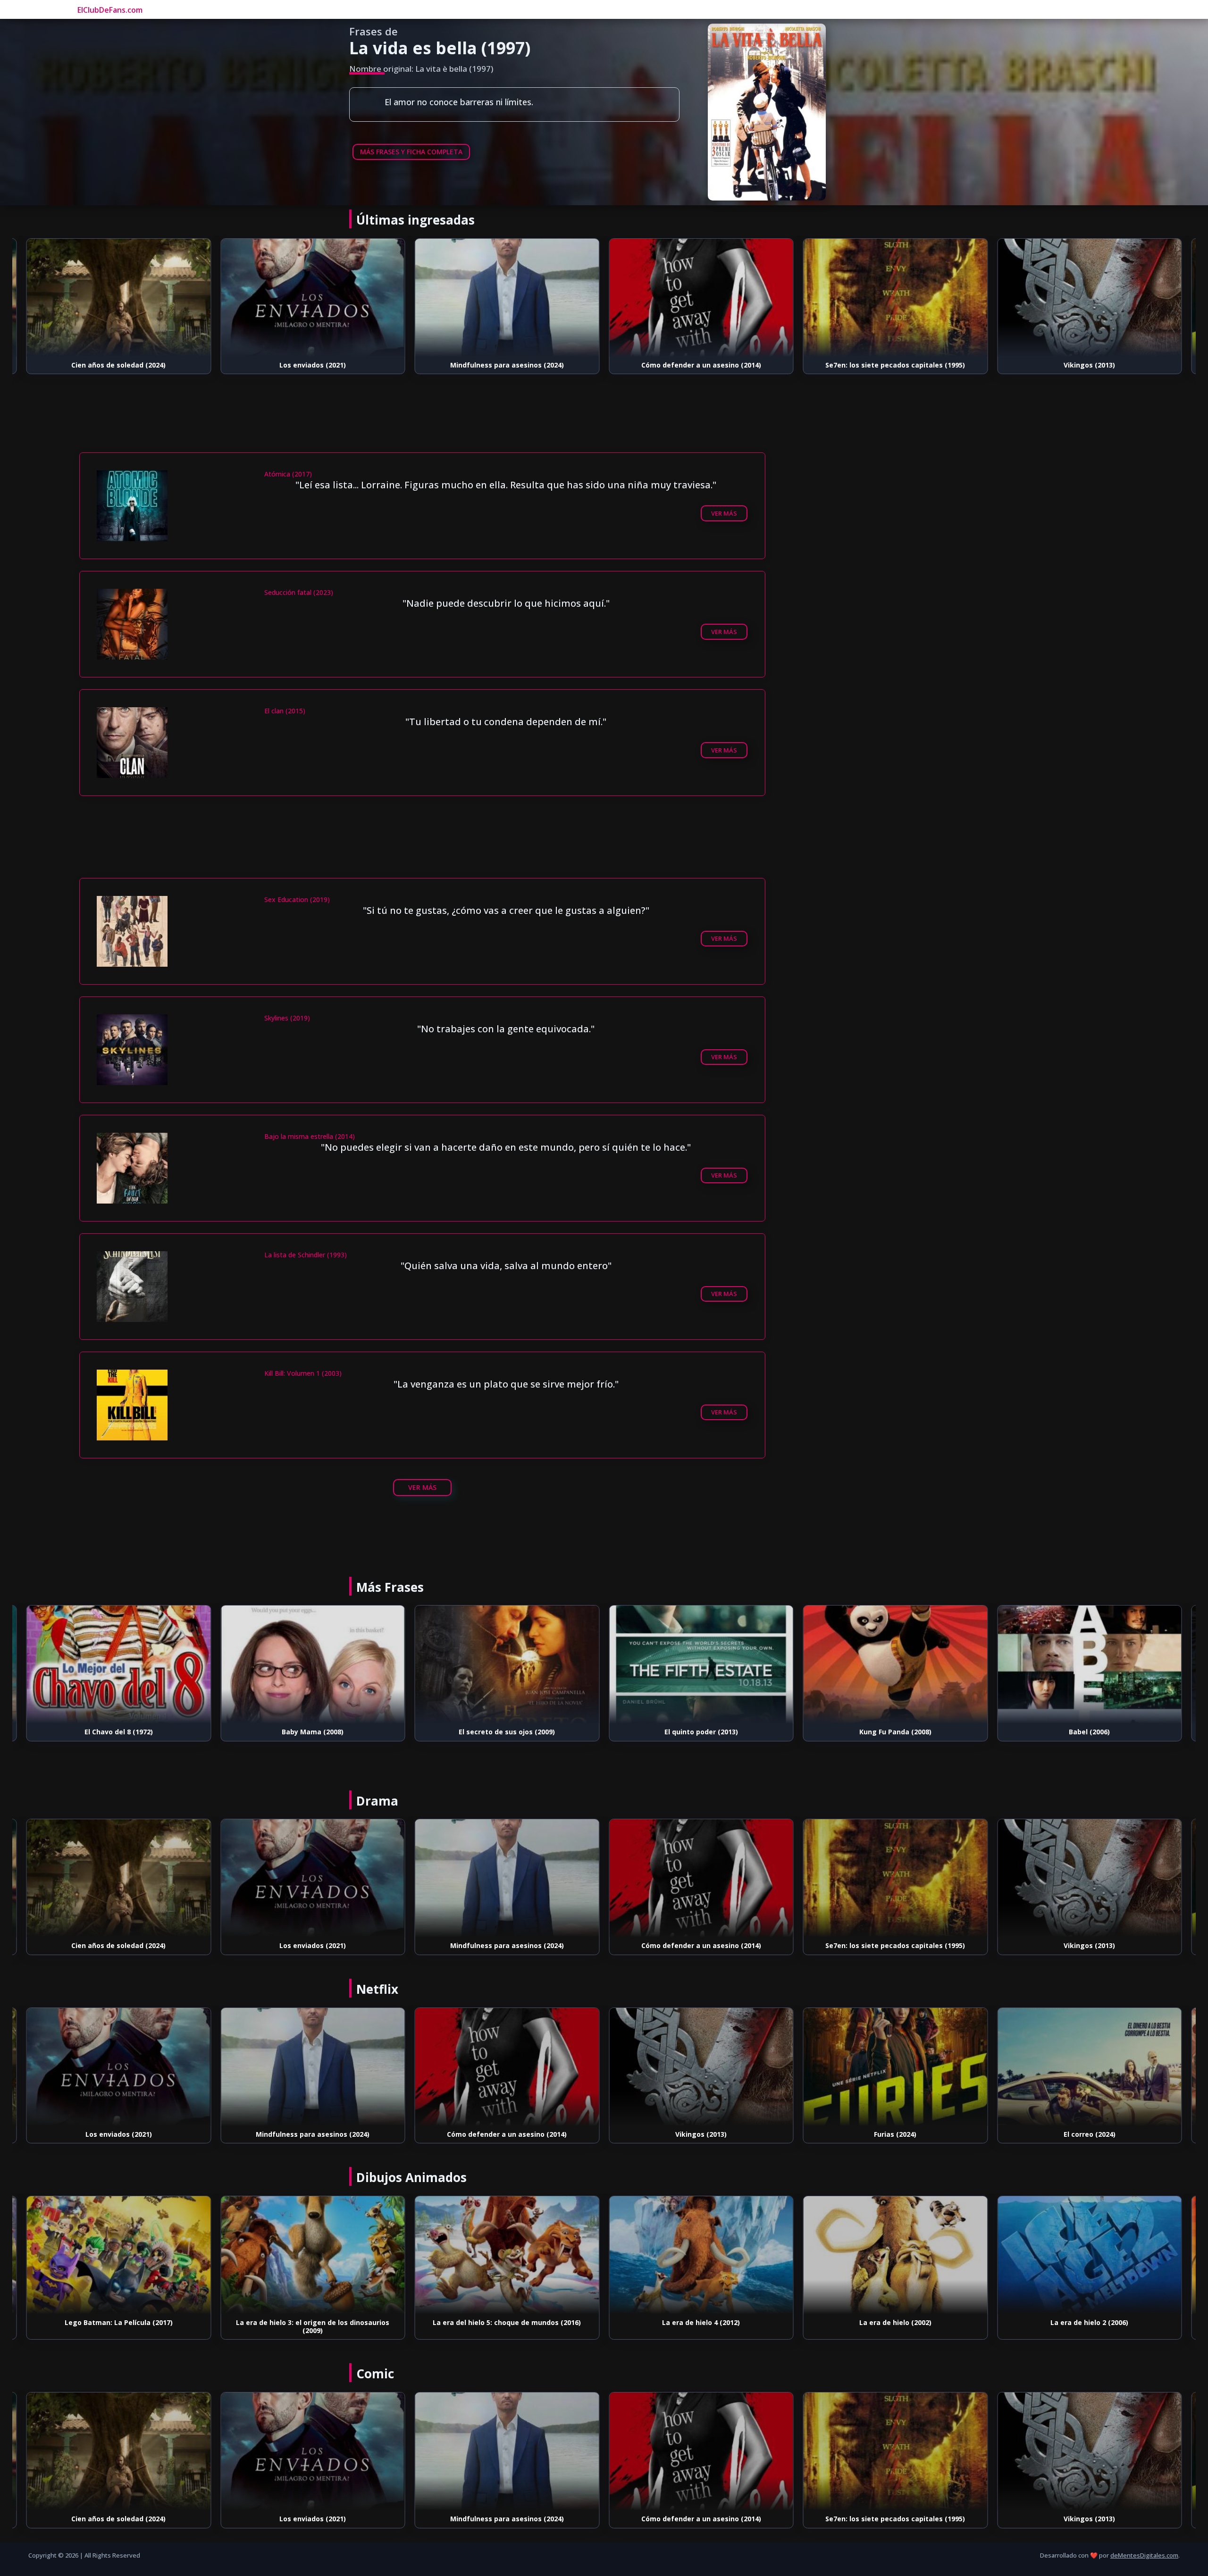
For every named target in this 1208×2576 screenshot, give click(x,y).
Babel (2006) (895, 1732)
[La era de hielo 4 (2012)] (507, 2255)
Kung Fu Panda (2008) (701, 1732)
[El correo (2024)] (896, 2067)
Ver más (724, 513)
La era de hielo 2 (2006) (895, 2322)
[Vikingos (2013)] (896, 298)
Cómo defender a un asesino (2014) (507, 365)
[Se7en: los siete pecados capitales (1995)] (701, 298)
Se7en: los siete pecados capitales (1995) (701, 365)
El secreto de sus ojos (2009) (313, 1732)
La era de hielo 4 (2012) (507, 2322)
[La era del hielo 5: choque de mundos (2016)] (313, 2255)
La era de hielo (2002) (701, 2322)
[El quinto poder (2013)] (507, 1664)
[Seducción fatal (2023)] (1090, 1664)
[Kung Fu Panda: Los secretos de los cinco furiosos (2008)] (1090, 2255)
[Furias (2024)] (1090, 298)
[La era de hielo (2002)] (701, 2255)
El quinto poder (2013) (507, 1732)
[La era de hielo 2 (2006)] (896, 2255)
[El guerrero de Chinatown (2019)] (1090, 2067)
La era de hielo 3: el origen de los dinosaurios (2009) (119, 2326)
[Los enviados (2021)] (119, 298)
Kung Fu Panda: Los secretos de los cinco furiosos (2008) (1090, 2326)
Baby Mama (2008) (119, 1732)
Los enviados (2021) (119, 365)
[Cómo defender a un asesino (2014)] (507, 298)
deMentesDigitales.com (1144, 2555)
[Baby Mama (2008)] (119, 1664)
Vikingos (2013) (895, 365)
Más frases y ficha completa (411, 152)
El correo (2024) (895, 2134)
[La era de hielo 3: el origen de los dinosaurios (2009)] (119, 2255)
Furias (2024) (1090, 365)
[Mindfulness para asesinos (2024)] (313, 298)
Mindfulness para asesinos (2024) (313, 365)
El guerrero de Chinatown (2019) (1090, 2134)
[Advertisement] (422, 426)
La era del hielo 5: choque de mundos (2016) (313, 2322)
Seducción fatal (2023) (1090, 1732)
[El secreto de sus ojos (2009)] (313, 1664)
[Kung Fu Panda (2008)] (701, 1664)
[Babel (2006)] (896, 1664)
